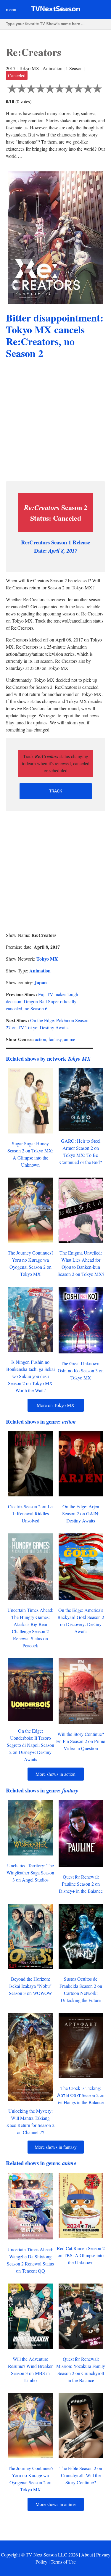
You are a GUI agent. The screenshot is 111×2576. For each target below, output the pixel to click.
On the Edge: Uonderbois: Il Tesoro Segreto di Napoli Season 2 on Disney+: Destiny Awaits (30, 1745)
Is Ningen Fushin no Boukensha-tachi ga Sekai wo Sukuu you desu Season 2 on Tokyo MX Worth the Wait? (30, 1376)
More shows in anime (55, 2504)
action (41, 1039)
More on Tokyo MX (56, 1405)
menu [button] (11, 9)
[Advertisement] (55, 421)
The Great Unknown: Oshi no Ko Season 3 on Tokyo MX (81, 1370)
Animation (40, 971)
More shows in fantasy (56, 2147)
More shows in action (55, 1774)
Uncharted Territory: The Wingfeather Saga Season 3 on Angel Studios (30, 1872)
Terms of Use (63, 2562)
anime (70, 1039)
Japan (41, 982)
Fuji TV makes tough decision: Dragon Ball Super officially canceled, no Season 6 (42, 1001)
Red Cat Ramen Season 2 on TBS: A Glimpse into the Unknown (81, 2255)
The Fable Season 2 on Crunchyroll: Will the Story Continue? (81, 2475)
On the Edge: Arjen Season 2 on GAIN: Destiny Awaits (81, 1513)
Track (56, 791)
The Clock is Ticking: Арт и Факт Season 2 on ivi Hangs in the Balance (81, 2095)
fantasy (55, 1039)
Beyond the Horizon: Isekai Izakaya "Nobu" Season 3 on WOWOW (30, 1986)
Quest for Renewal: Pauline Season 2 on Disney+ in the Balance (81, 1884)
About (87, 2555)
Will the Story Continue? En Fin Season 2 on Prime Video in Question (81, 1741)
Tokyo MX (47, 959)
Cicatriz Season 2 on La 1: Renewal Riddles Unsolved (30, 1513)
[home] (55, 10)
